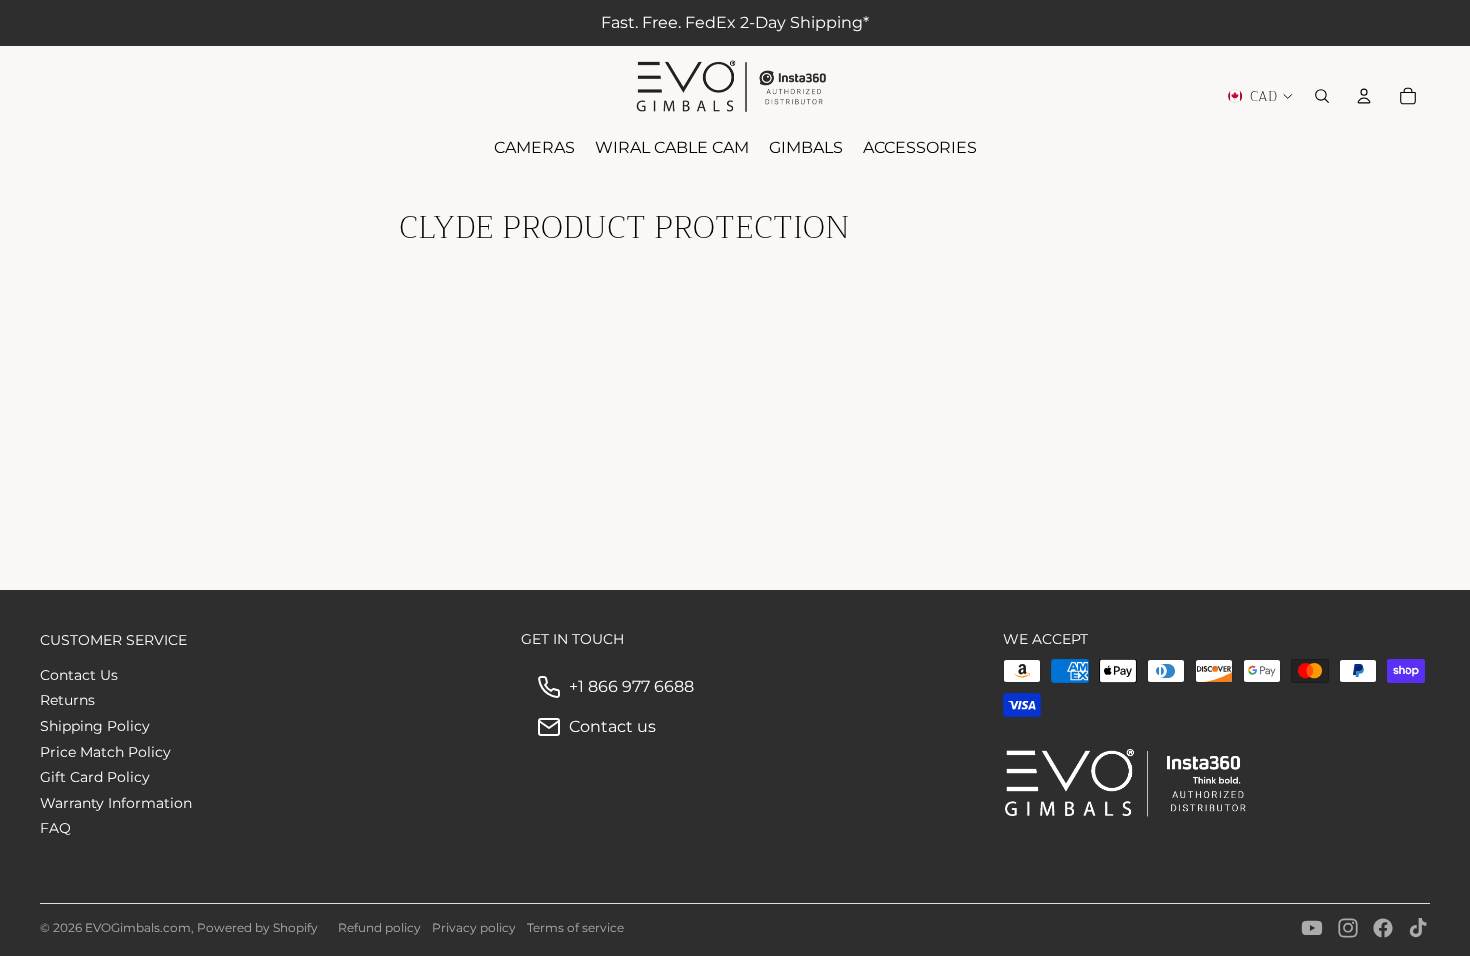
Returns (67, 700)
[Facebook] (1383, 928)
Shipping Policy (95, 726)
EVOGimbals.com (138, 927)
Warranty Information (116, 803)
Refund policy (379, 927)
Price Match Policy (105, 752)
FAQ (55, 828)
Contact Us (79, 675)
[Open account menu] (1364, 96)
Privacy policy (474, 927)
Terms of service (575, 927)
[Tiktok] (1418, 928)
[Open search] (1322, 96)
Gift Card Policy (95, 777)
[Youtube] (1312, 928)
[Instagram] (1348, 928)
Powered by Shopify (257, 927)
